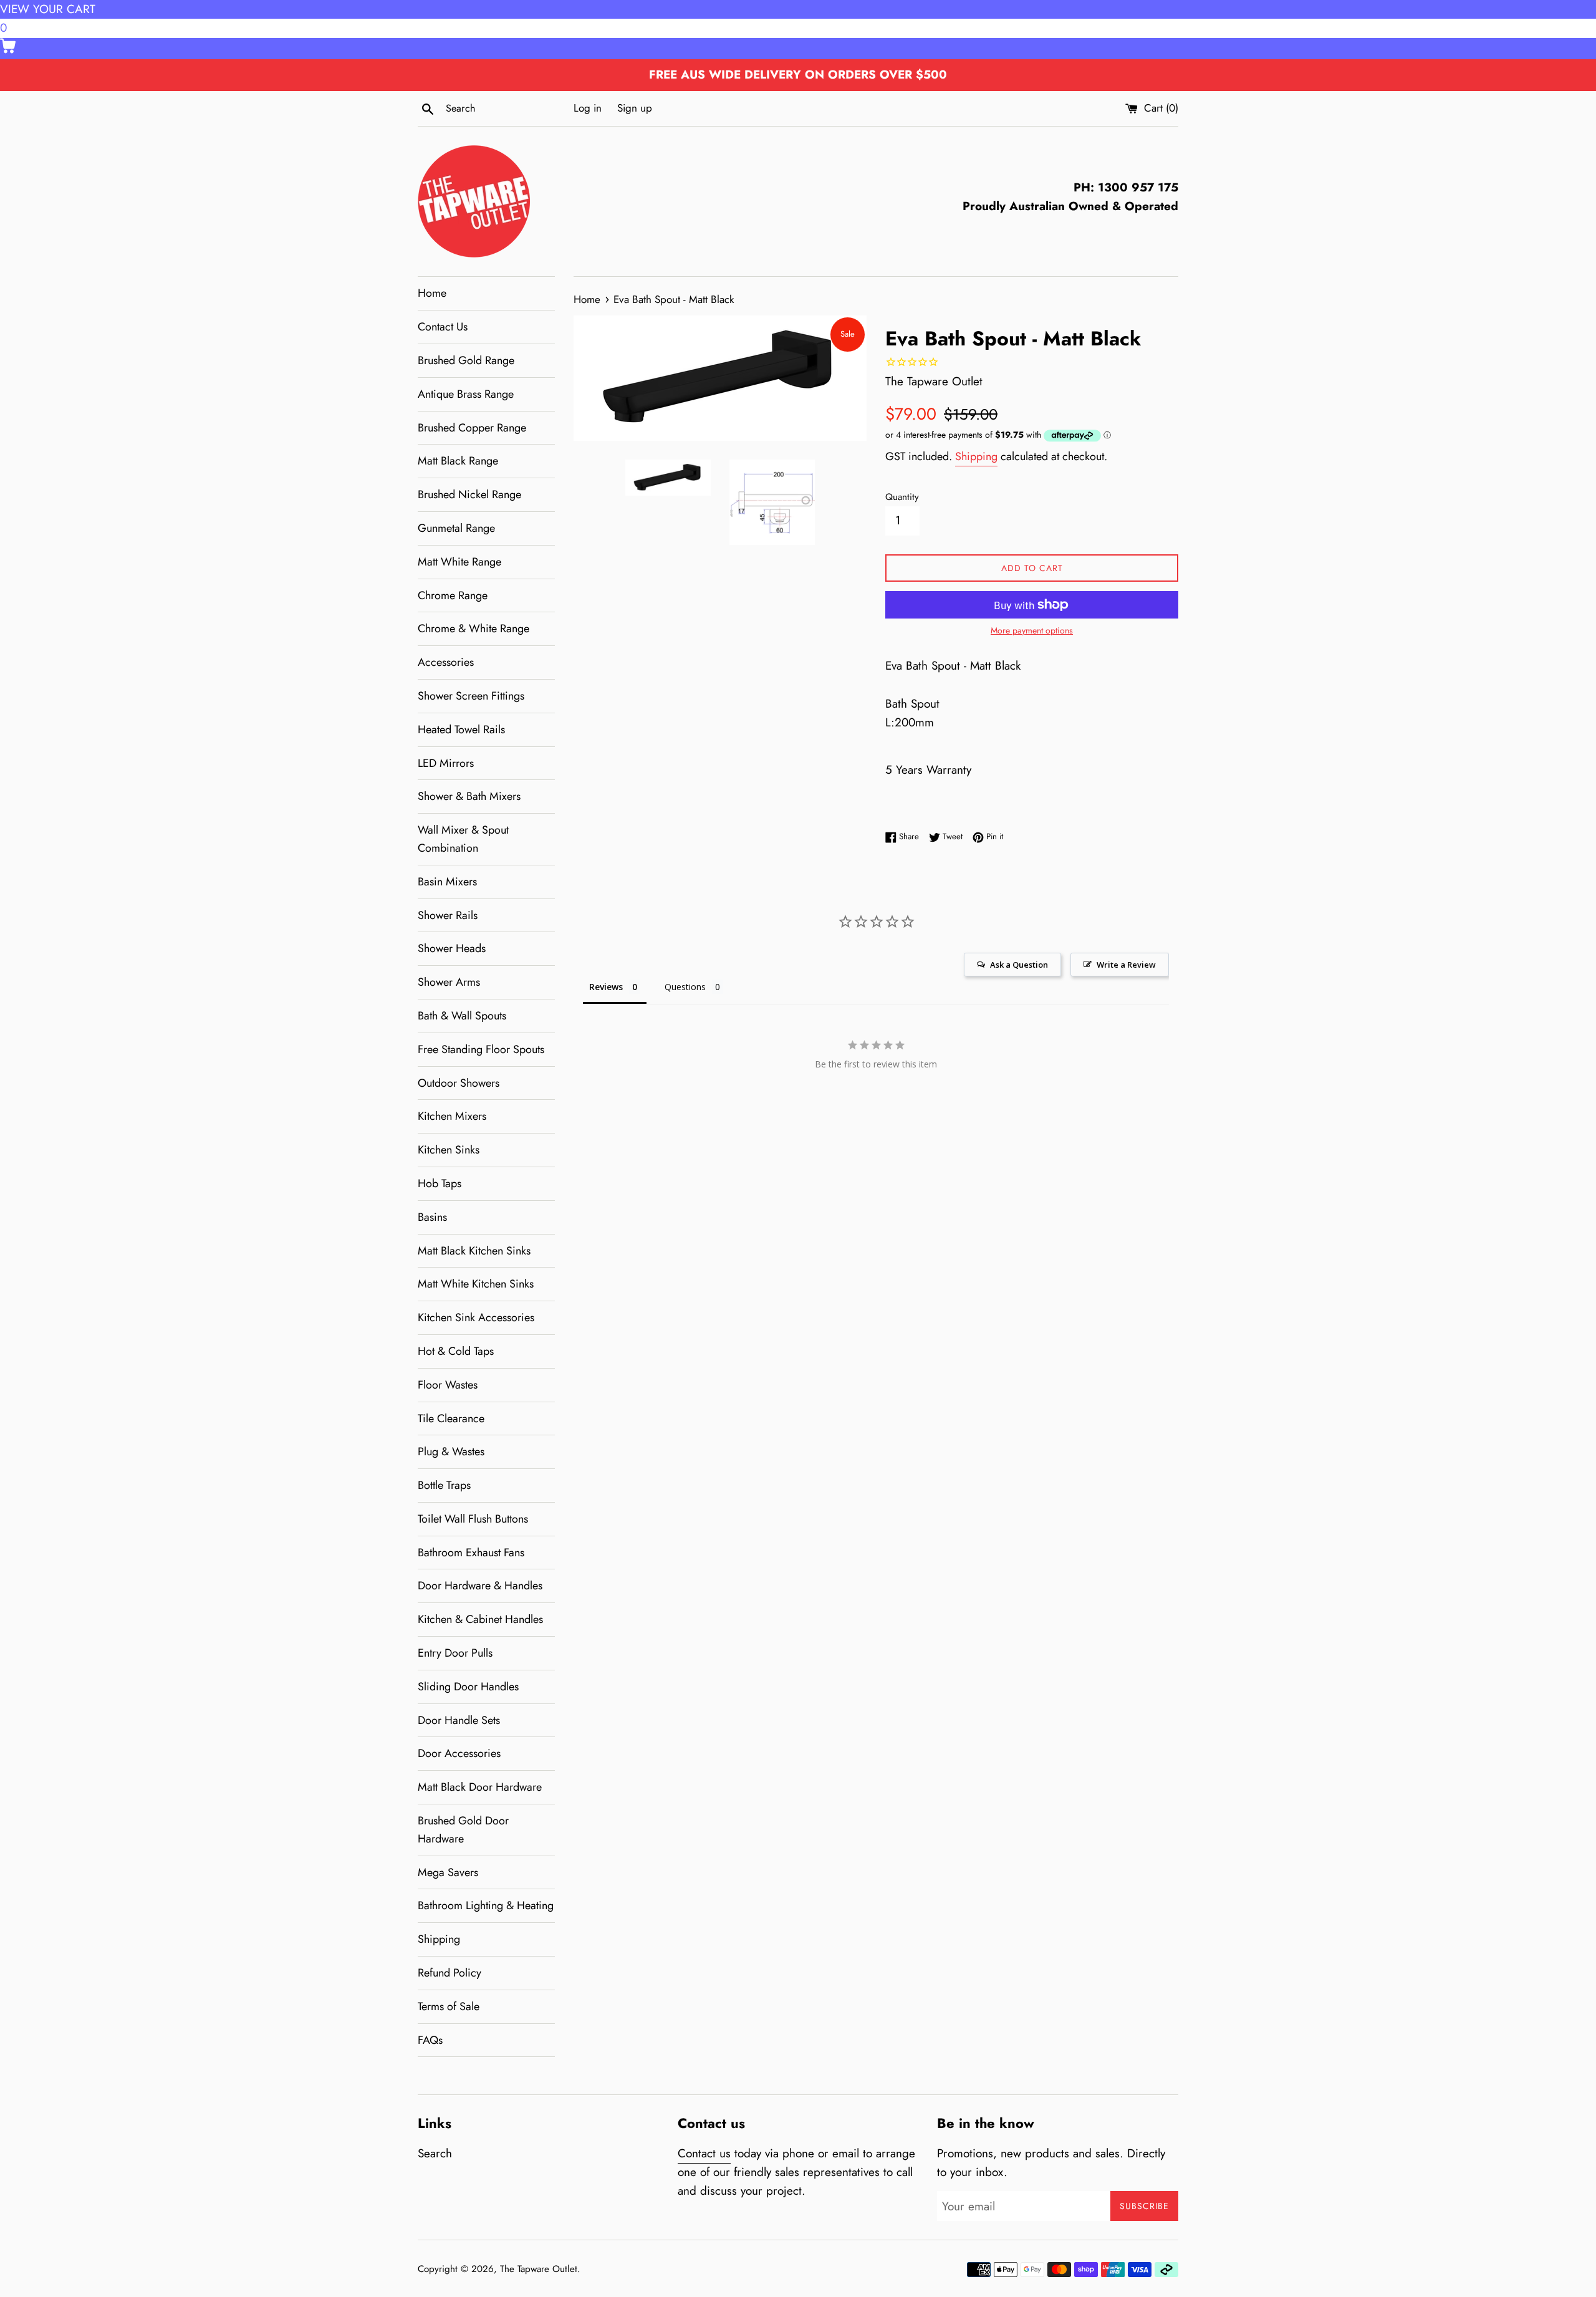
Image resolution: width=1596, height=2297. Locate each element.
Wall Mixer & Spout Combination (463, 839)
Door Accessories (459, 1753)
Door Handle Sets (459, 1720)
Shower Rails (448, 915)
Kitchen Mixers (452, 1116)
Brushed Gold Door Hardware (463, 1830)
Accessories (446, 662)
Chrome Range (453, 595)
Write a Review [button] (1126, 965)
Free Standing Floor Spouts (481, 1049)
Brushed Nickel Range (469, 494)
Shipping (439, 1939)
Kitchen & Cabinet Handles (480, 1619)
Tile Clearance (451, 1418)
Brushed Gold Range (466, 360)
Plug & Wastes (451, 1452)
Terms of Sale (449, 2006)
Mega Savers (448, 1872)
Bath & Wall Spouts (462, 1016)
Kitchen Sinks (449, 1150)
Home (432, 293)
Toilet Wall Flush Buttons (473, 1519)
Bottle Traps (444, 1485)
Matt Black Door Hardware (480, 1787)
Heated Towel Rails (461, 730)
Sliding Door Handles (468, 1687)
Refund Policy (449, 1973)
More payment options (1032, 630)
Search (435, 2153)
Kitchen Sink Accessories (476, 1317)
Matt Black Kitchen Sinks (474, 1251)
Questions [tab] (685, 987)
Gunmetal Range (456, 528)
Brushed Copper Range (472, 428)
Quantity (902, 497)
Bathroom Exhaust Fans (471, 1553)
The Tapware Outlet (539, 2269)
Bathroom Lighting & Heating (486, 1905)
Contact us (704, 2153)
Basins (432, 1217)
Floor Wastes (448, 1385)
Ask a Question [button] (1019, 965)
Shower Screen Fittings (471, 696)
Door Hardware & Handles (480, 1586)
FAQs (430, 2040)
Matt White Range (459, 562)
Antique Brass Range (466, 394)
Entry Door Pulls (455, 1653)
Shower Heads (452, 948)
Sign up (635, 108)
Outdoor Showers (459, 1083)
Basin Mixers (447, 882)
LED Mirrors (446, 763)
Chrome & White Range (474, 628)
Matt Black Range (458, 461)
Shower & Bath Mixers (469, 796)
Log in (588, 108)
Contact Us (443, 327)
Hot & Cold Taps (456, 1351)
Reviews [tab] (606, 987)
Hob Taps (440, 1183)
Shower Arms (449, 982)
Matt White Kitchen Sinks (476, 1284)
